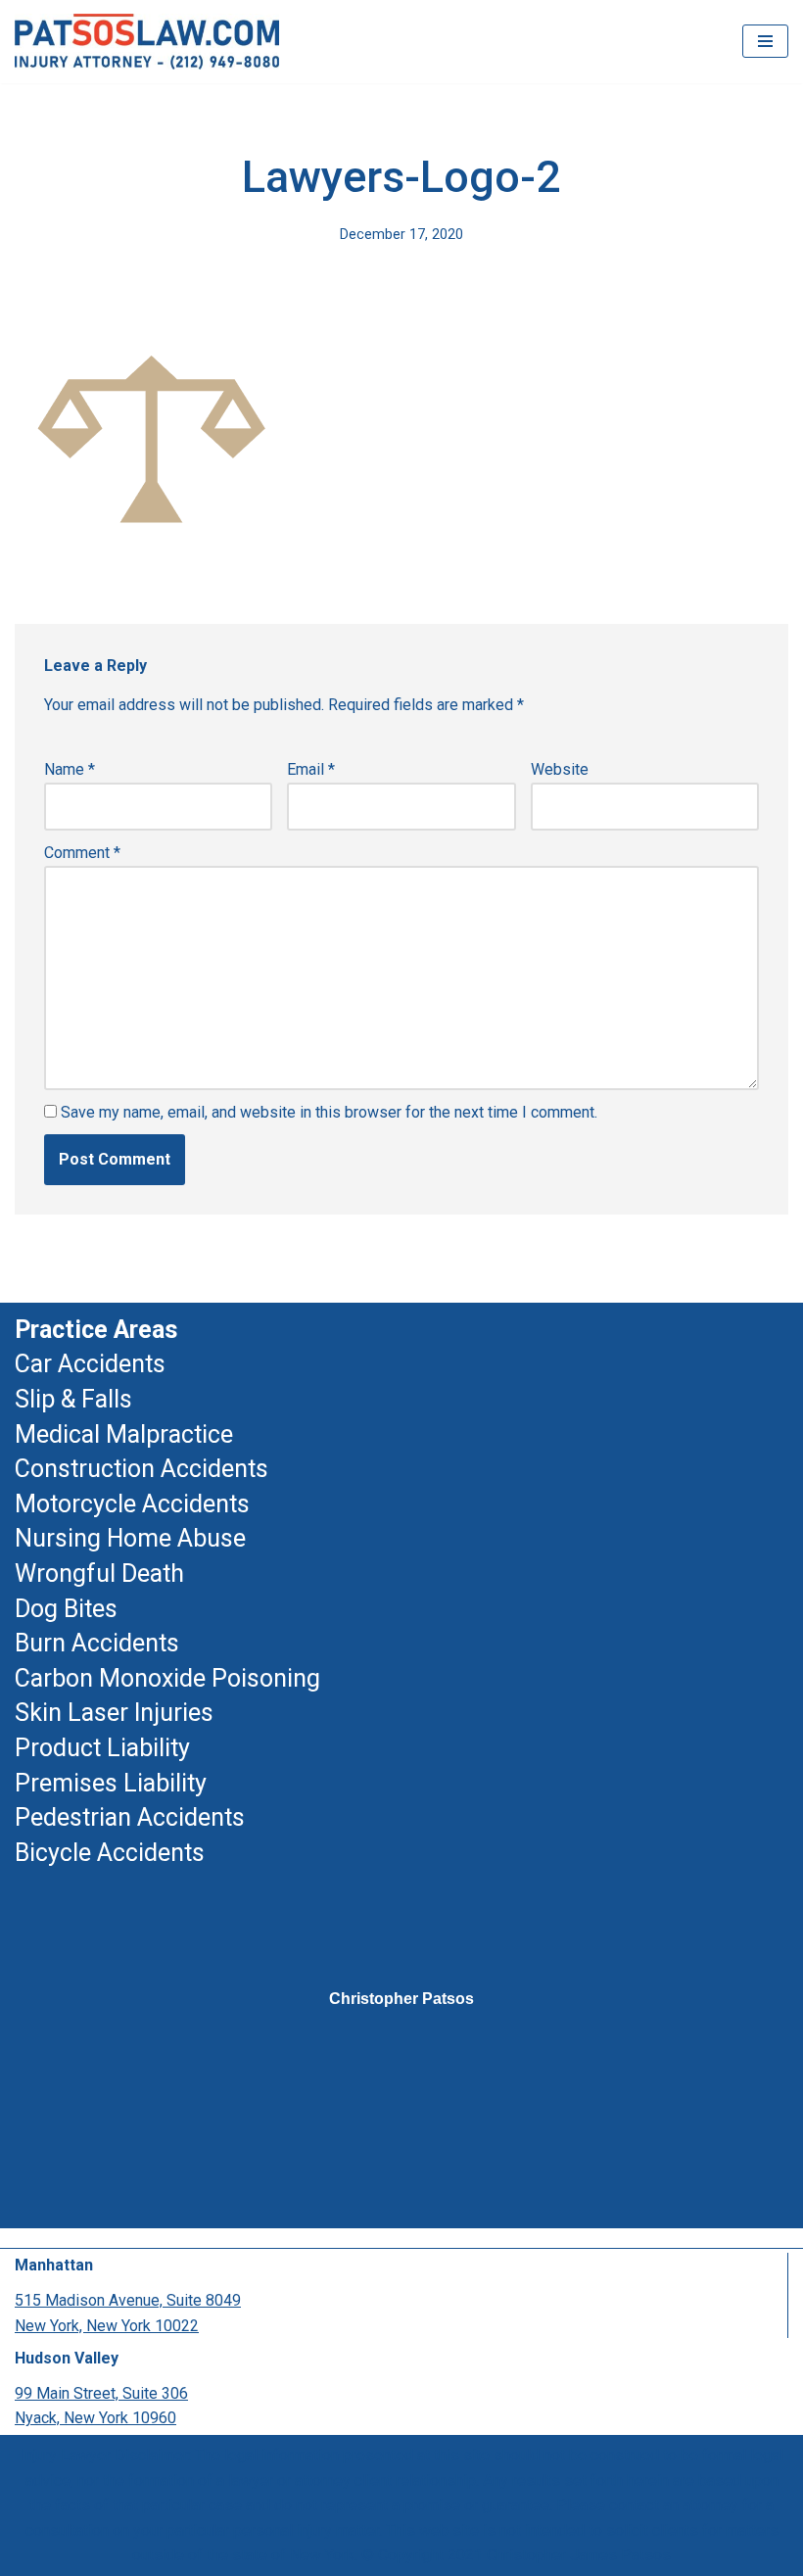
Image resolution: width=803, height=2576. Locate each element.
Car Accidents (90, 1364)
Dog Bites (66, 1609)
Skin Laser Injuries (114, 1713)
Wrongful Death (99, 1574)
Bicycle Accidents (110, 1853)
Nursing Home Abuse (130, 1538)
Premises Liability (111, 1783)
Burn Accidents (97, 1643)
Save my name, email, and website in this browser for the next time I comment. (329, 1112)
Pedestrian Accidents (130, 1817)
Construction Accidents (142, 1469)
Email (311, 769)
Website (560, 769)
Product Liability (102, 1748)
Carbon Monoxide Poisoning (167, 1678)
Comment (82, 853)
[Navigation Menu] (765, 41)
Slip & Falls (73, 1399)
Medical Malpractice (124, 1434)
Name (70, 769)
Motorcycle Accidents (132, 1504)
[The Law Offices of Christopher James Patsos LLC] (147, 42)
